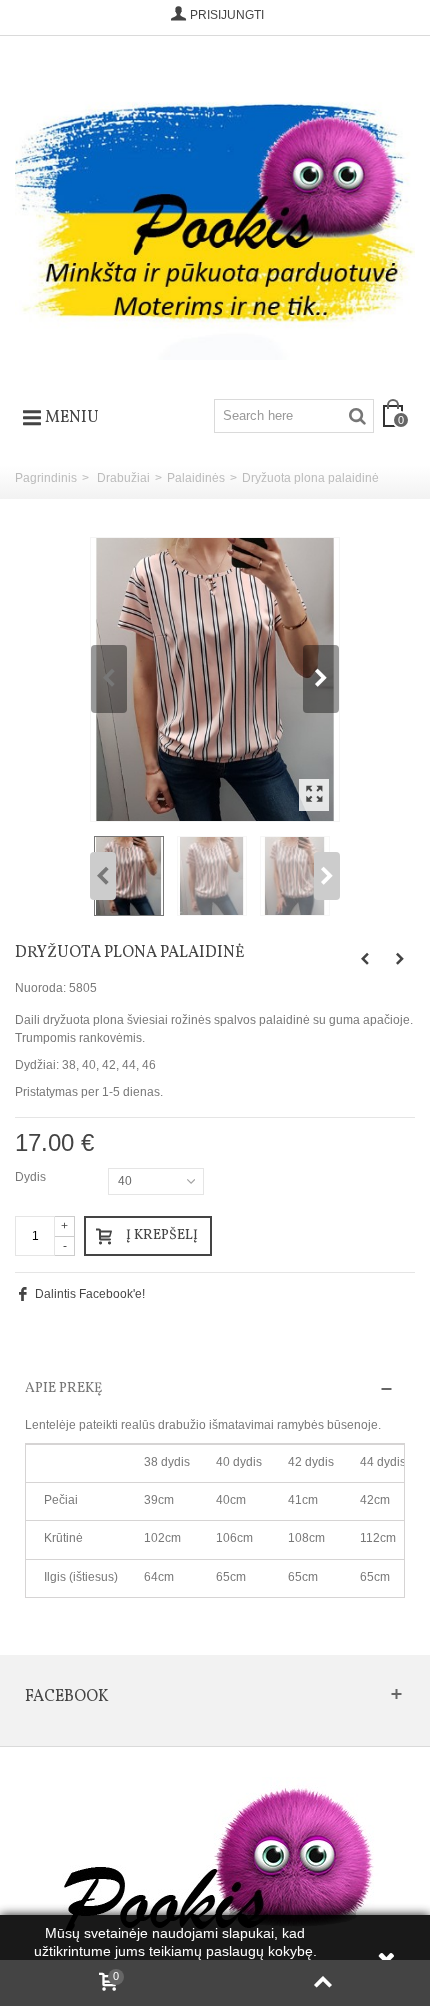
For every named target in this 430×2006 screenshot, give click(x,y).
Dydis (32, 1177)
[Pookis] (215, 210)
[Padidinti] (314, 795)
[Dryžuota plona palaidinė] (215, 680)
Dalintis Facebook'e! (90, 1294)
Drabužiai (123, 478)
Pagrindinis (46, 478)
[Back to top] (322, 1983)
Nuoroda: (40, 988)
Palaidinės (196, 478)
